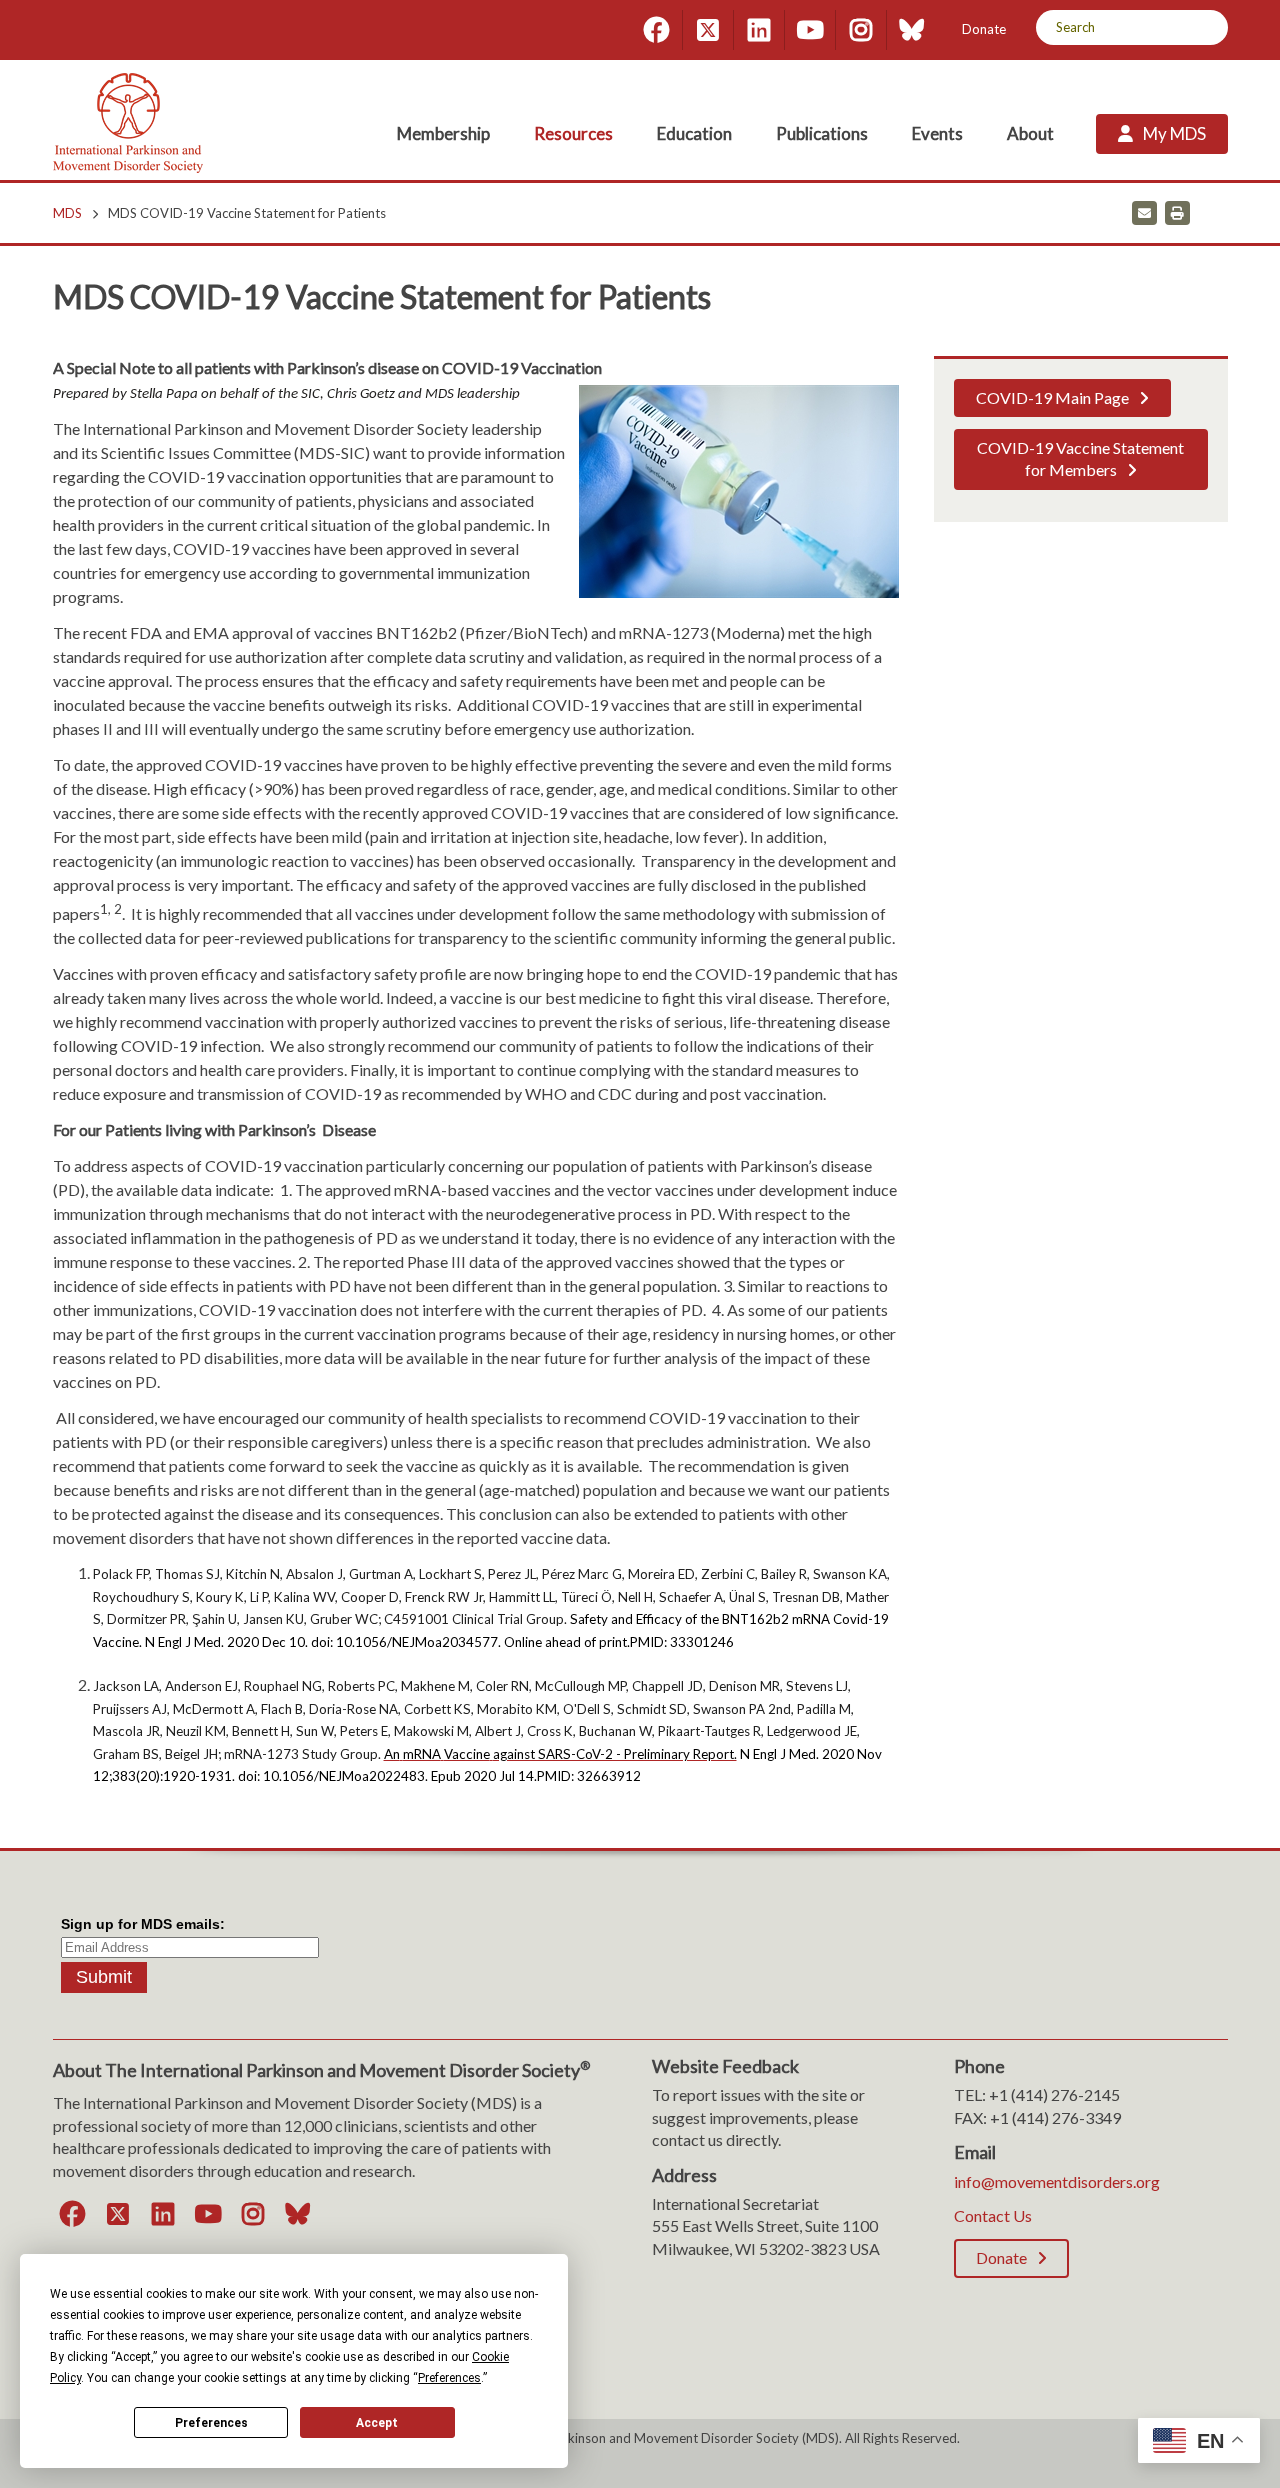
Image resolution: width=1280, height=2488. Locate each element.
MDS (67, 213)
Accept (377, 2423)
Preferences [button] (449, 2378)
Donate (984, 29)
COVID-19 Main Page (1052, 397)
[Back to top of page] (1088, 2441)
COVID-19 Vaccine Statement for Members (1080, 458)
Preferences (211, 2423)
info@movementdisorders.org (1057, 2181)
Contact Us (993, 2215)
